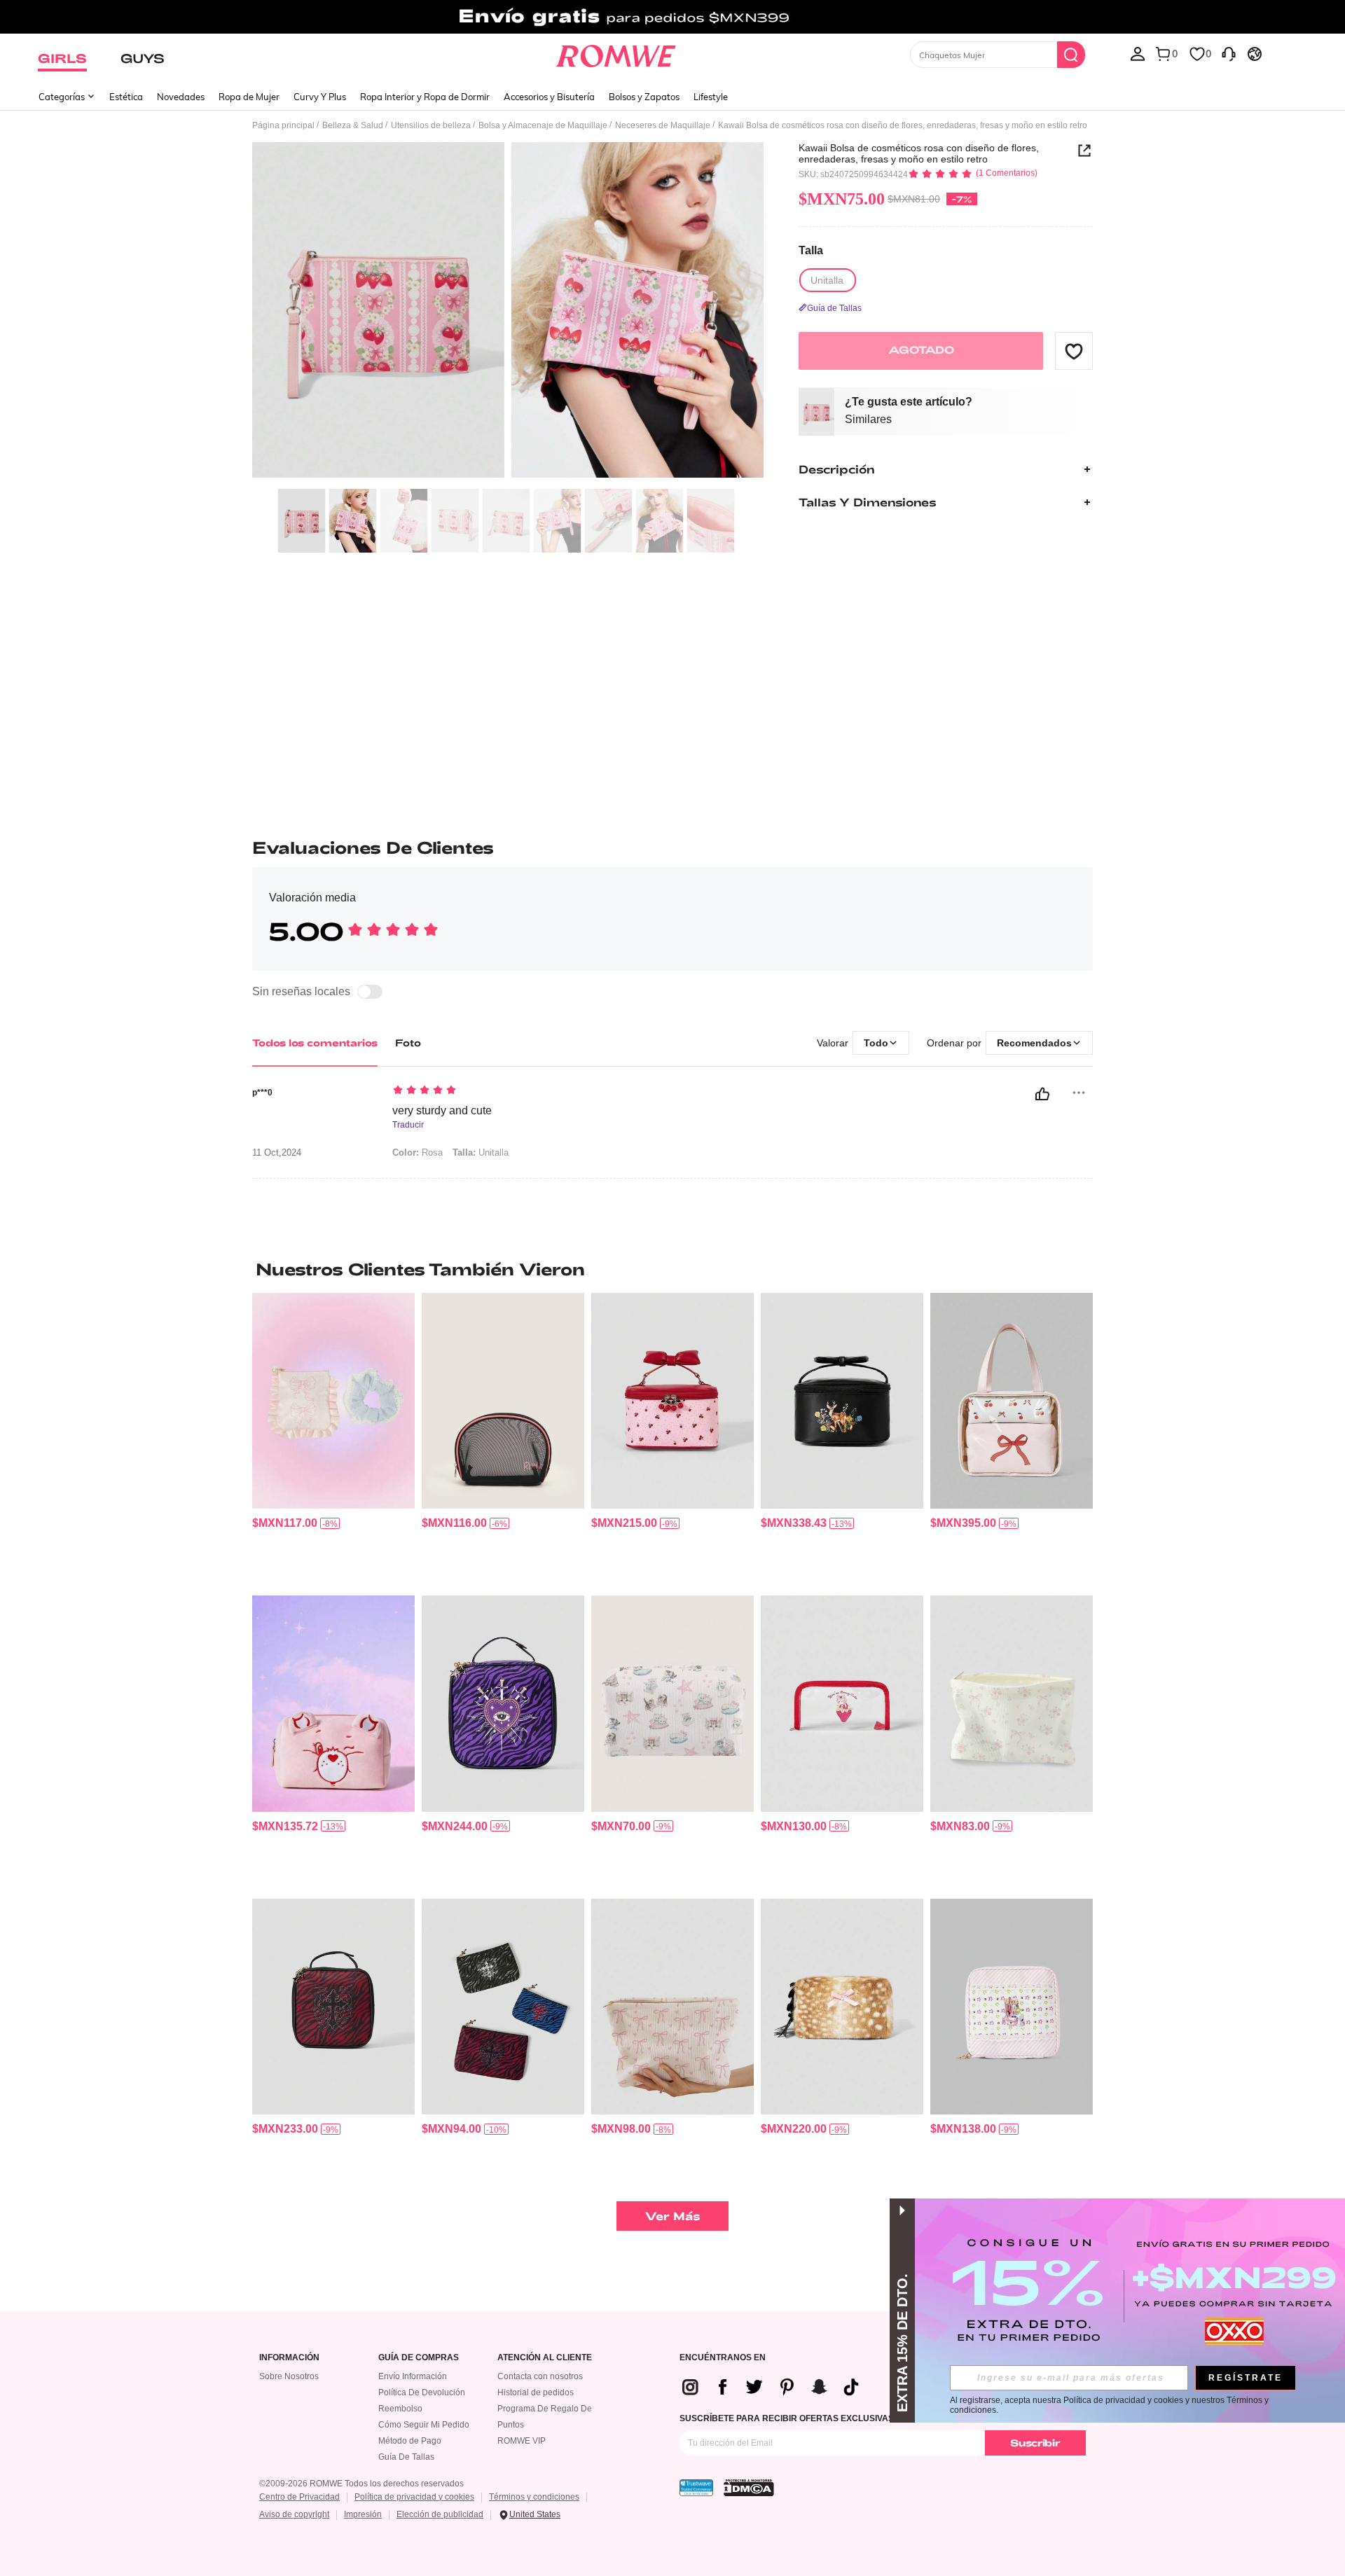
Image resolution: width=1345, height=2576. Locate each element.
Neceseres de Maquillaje (663, 125)
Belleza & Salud (353, 125)
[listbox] (1138, 53)
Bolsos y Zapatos (644, 97)
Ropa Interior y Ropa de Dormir (425, 97)
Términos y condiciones (534, 2497)
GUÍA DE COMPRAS (419, 2358)
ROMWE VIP (522, 2441)
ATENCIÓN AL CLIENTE (545, 2358)
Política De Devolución (422, 2393)
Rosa (418, 1152)
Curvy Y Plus (320, 97)
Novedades (181, 97)
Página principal (283, 125)
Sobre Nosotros (289, 2376)
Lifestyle (711, 97)
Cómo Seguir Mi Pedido (424, 2425)
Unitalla (481, 1152)
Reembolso (400, 2409)
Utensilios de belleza (431, 125)
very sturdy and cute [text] (442, 1110)
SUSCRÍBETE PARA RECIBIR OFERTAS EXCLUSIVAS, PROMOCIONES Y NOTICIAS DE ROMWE (870, 2418)
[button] (1074, 351)
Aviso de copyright (294, 2514)
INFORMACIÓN (289, 2358)
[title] (672, 1269)
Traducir (408, 1125)
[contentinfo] (285, 1523)
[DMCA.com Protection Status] (749, 2488)
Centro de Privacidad (299, 2497)
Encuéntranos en (723, 2358)
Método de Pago (410, 2441)
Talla (811, 251)
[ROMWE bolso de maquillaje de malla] (503, 1401)
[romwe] (616, 53)
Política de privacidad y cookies (414, 2497)
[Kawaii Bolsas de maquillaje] (842, 1704)
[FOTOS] (508, 312)
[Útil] (1042, 1094)
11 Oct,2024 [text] (277, 1153)
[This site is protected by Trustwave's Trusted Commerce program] (696, 2488)
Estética (126, 97)
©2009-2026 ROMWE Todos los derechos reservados (361, 2484)
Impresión (363, 2514)
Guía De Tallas (406, 2457)
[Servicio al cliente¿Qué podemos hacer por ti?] (1229, 53)
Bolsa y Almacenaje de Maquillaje (543, 125)
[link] (672, 17)
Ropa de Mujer (249, 97)
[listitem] (333, 1439)
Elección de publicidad (440, 2514)
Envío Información (413, 2376)
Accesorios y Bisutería (549, 97)
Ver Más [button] (673, 2216)
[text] (512, 1091)
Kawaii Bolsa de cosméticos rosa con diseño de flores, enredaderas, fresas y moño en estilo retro (919, 153)
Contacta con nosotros (540, 2376)
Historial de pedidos (536, 2393)
